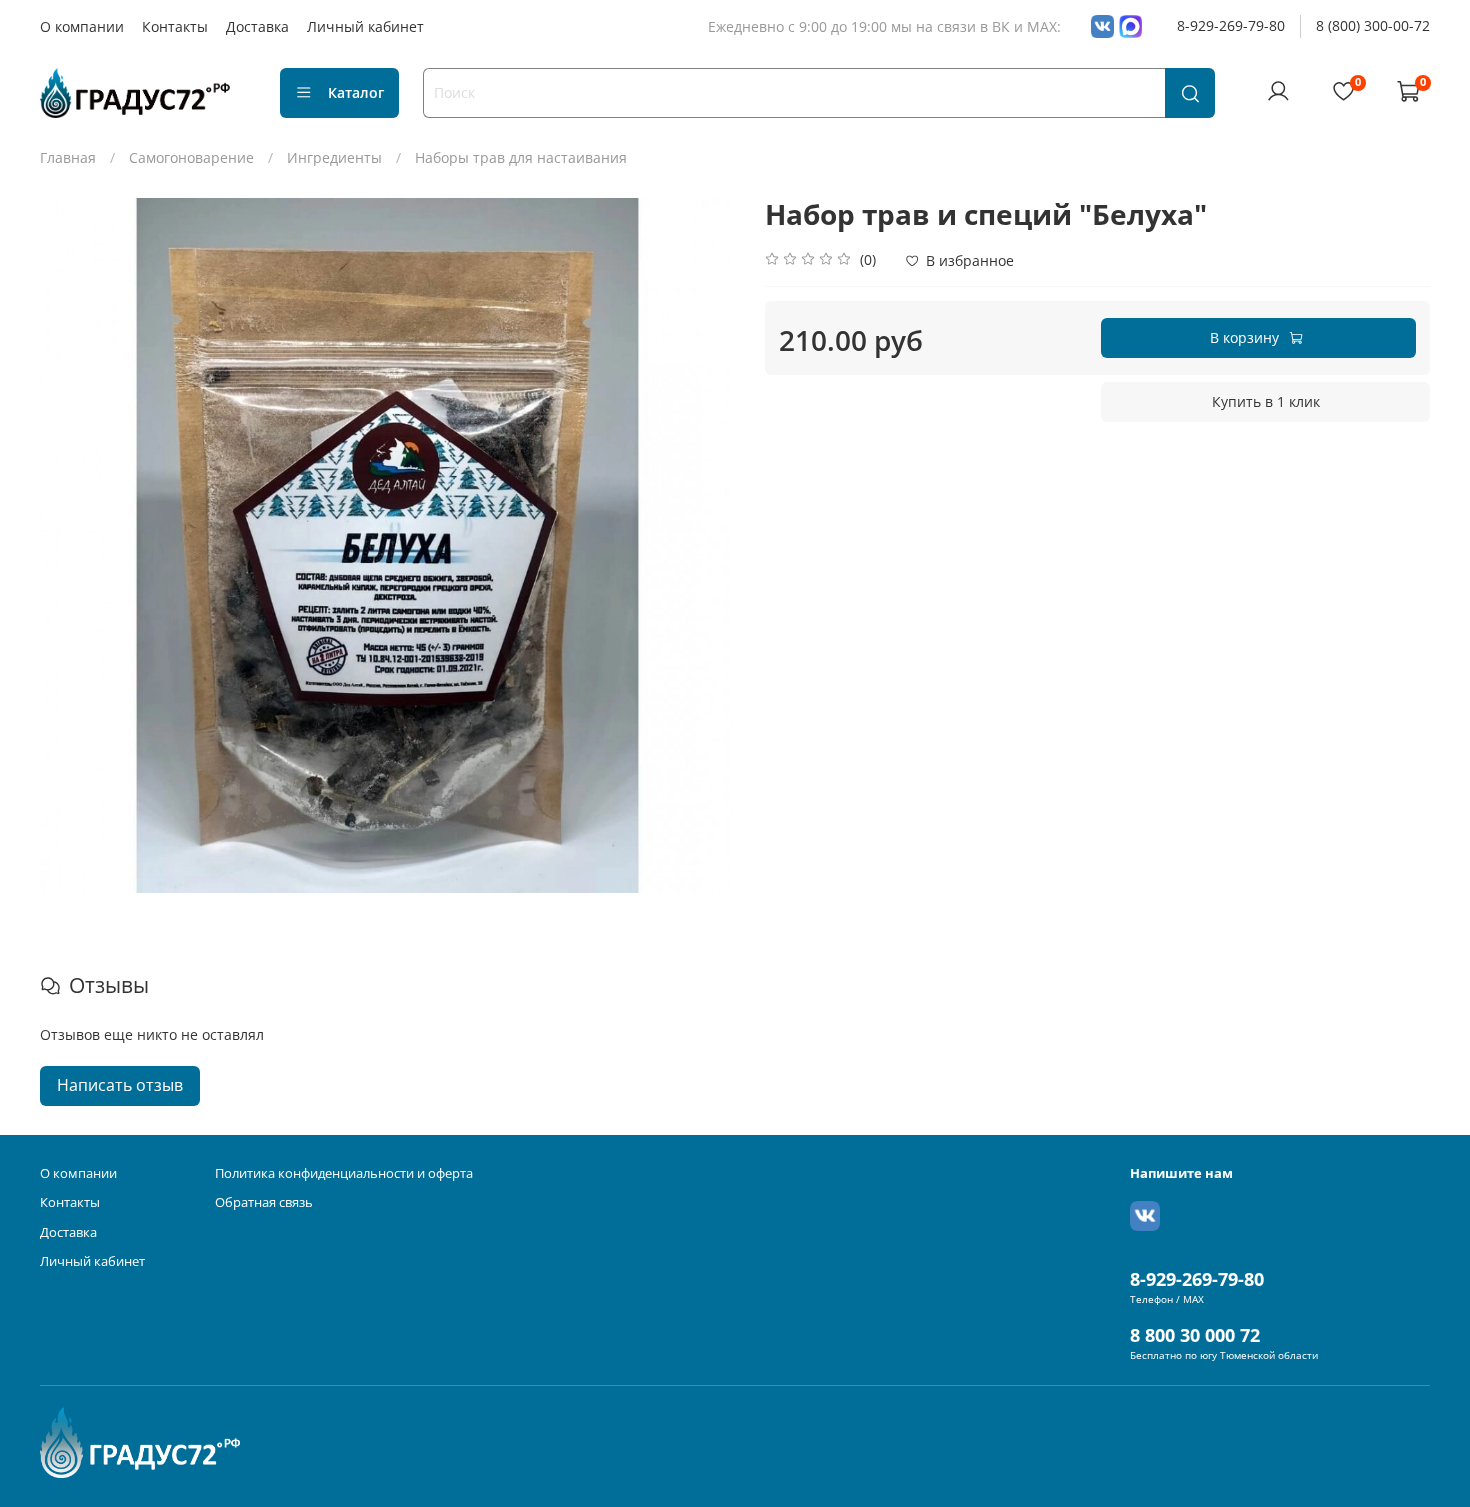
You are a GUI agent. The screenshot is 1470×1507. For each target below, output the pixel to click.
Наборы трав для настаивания (521, 157)
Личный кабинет (365, 26)
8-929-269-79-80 (1231, 25)
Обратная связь (264, 1202)
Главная (68, 157)
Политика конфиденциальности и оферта (344, 1173)
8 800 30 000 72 (1195, 1335)
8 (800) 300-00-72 (1373, 25)
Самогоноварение (191, 157)
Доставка (257, 26)
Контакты (175, 26)
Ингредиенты (334, 157)
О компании (82, 26)
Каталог (356, 92)
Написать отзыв (120, 1085)
